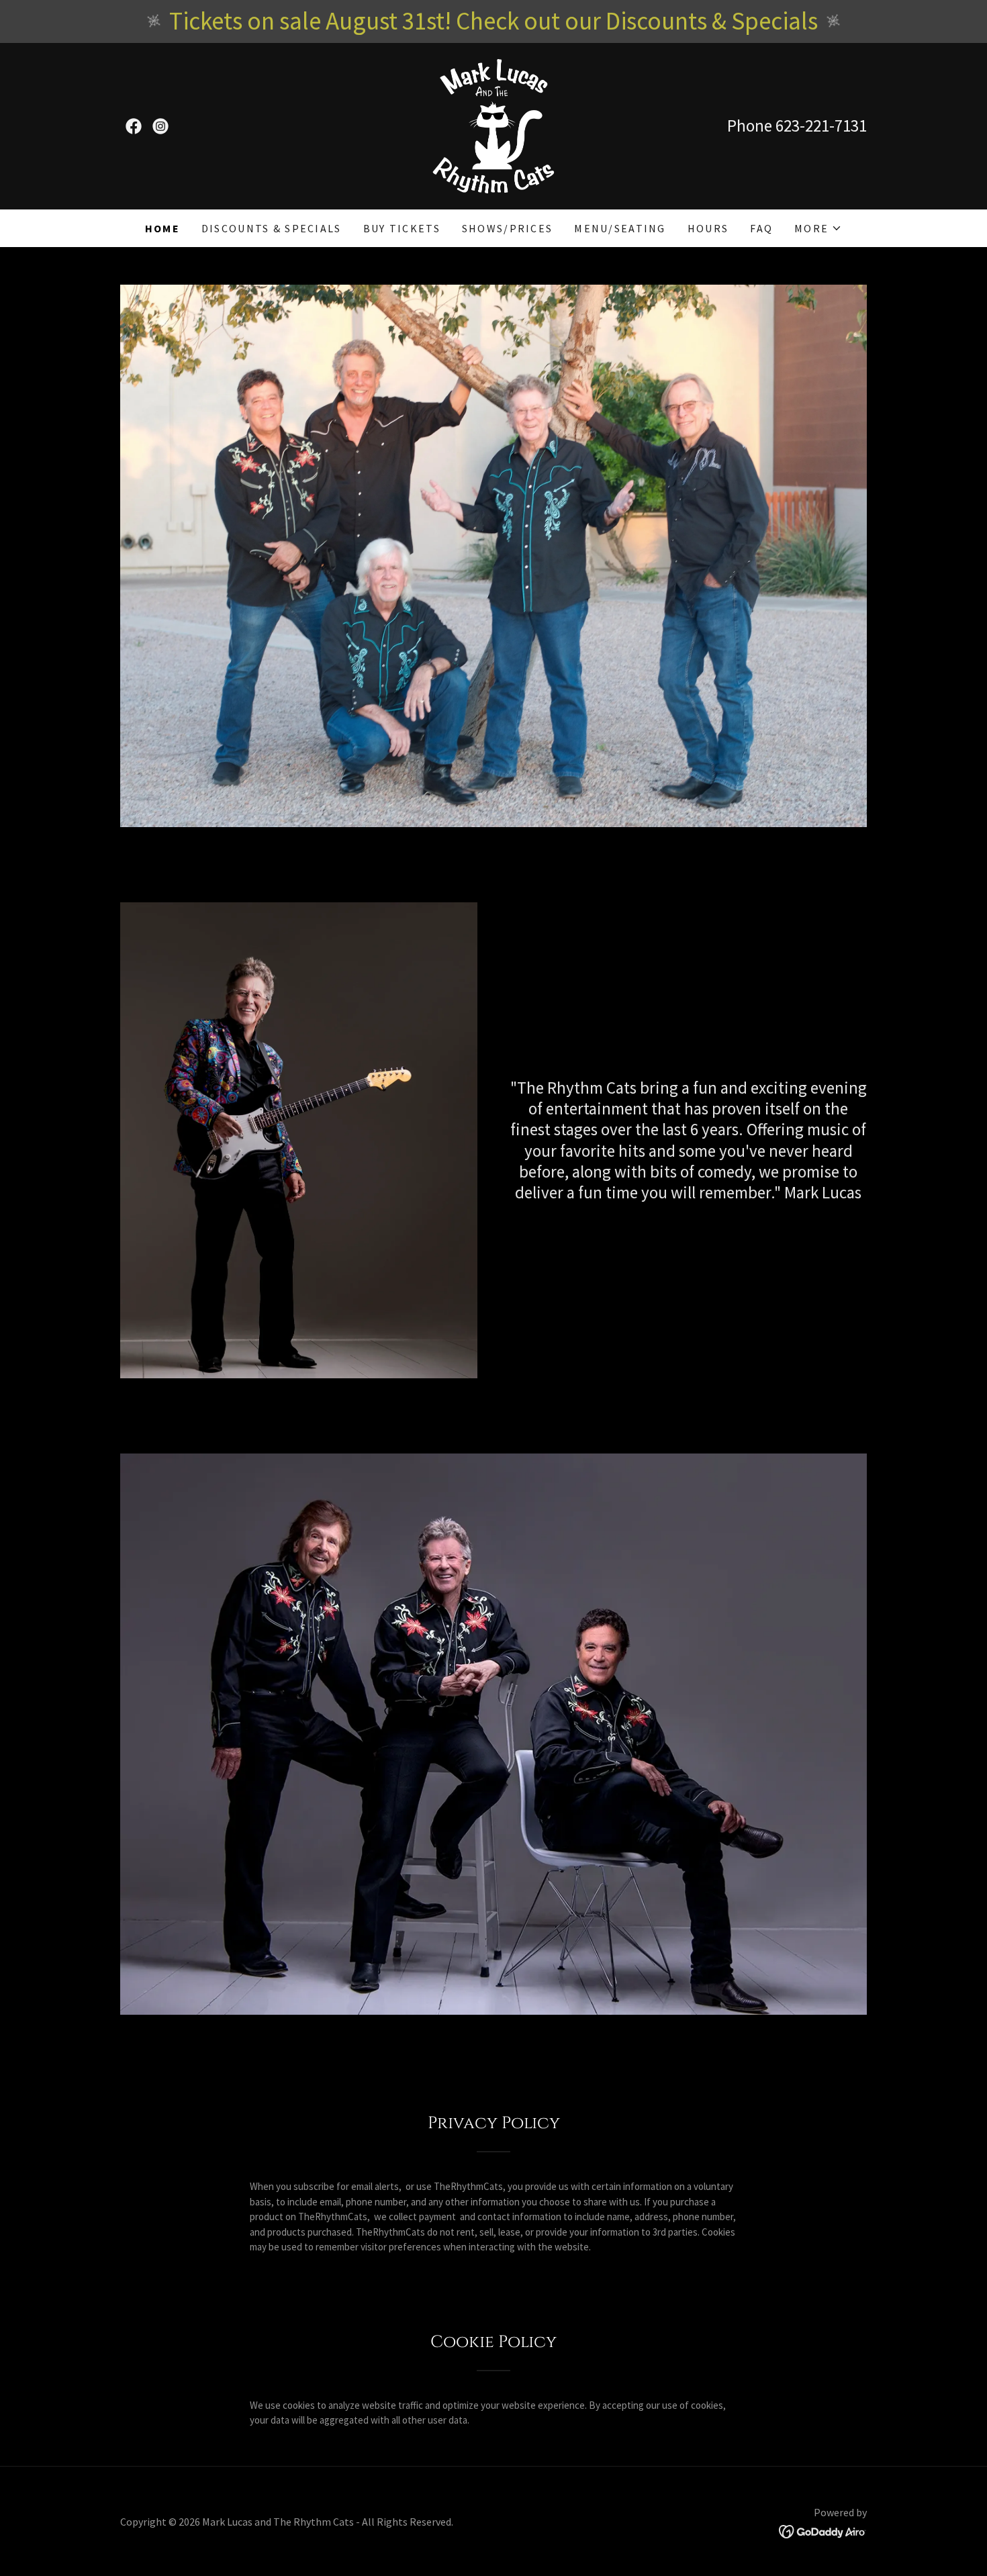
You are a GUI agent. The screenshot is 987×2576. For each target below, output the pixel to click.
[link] (134, 126)
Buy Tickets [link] (402, 228)
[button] (818, 228)
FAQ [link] (761, 228)
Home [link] (162, 228)
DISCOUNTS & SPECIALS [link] (272, 228)
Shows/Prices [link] (507, 228)
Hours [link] (708, 228)
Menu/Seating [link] (620, 228)
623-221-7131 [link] (821, 126)
